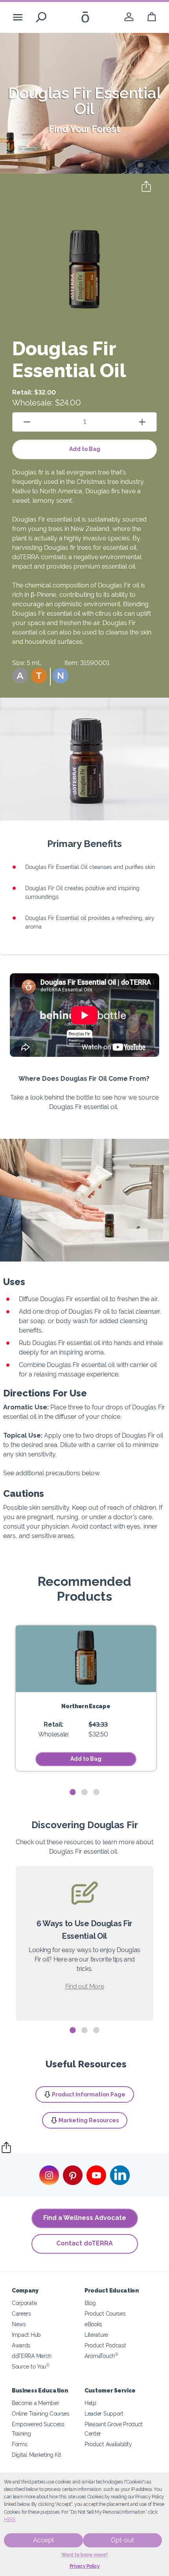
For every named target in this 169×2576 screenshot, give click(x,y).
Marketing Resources (89, 2120)
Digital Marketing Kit (37, 2455)
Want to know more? (85, 2555)
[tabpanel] (86, 1698)
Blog (90, 2303)
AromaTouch (101, 2356)
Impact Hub (26, 2335)
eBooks (93, 2324)
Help (90, 2403)
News (19, 2324)
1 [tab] (73, 1792)
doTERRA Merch (32, 2356)
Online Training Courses (41, 2413)
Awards (21, 2345)
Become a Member (35, 2403)
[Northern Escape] (86, 1659)
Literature (96, 2335)
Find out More (85, 1986)
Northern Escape (86, 1706)
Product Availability (108, 2444)
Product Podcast (105, 2345)
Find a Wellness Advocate (85, 2218)
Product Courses (105, 2313)
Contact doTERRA (84, 2243)
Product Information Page (89, 2094)
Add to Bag (85, 449)
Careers (21, 2313)
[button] (20, 676)
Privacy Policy (85, 2566)
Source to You (31, 2366)
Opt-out (122, 2540)
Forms (19, 2444)
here (10, 2520)
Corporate (24, 2303)
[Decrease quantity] (27, 422)
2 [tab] (84, 1792)
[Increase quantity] (142, 422)
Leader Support (104, 2413)
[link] (129, 17)
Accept (43, 2540)
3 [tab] (96, 1792)
